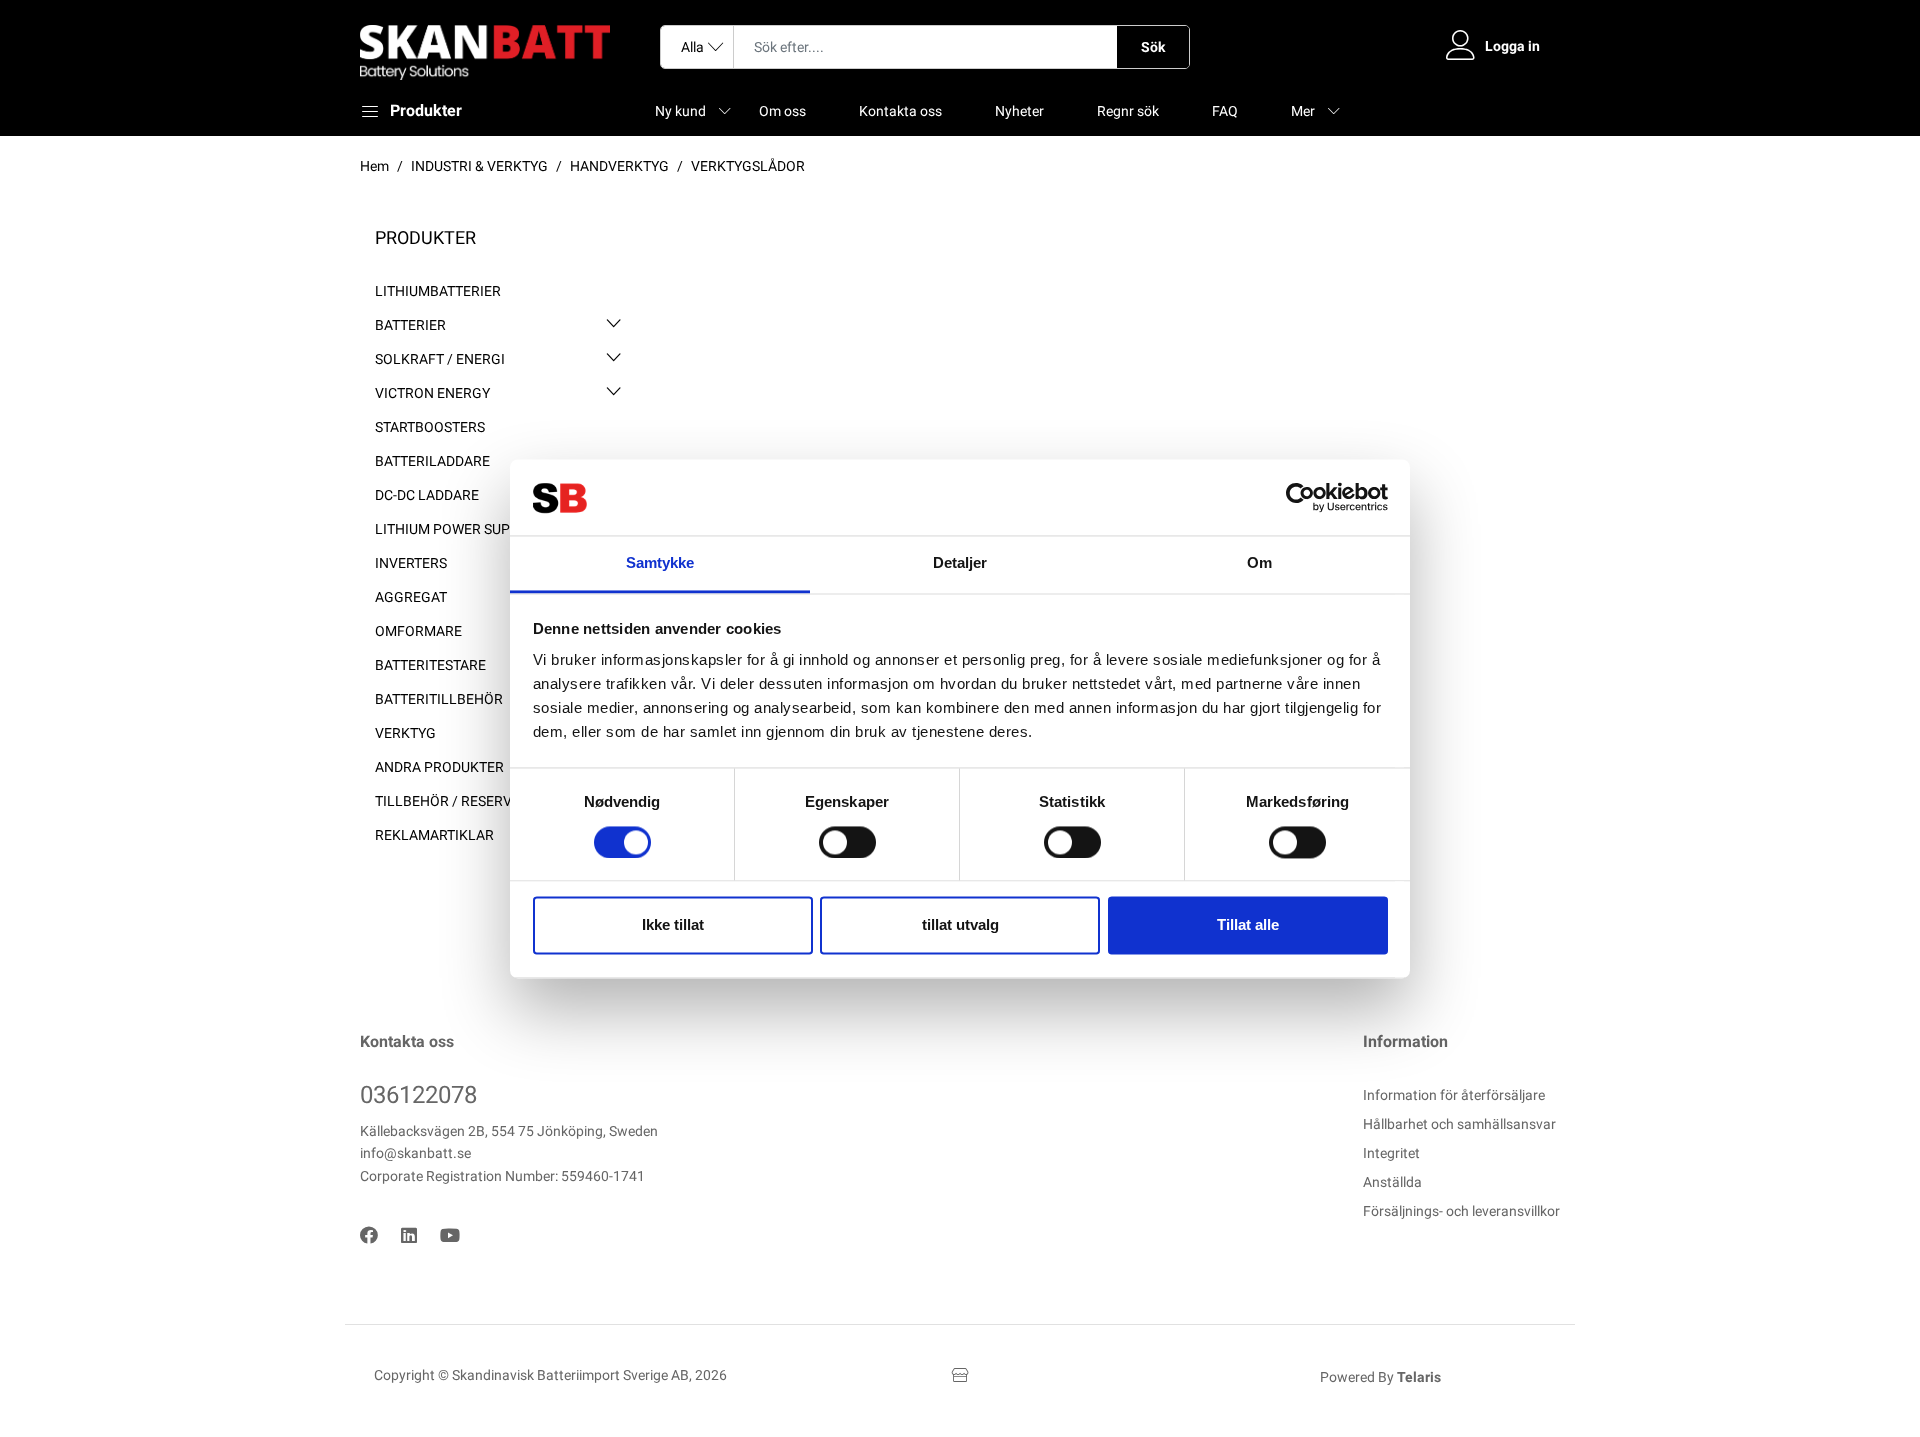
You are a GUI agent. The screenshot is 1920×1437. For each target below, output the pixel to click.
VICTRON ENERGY (432, 393)
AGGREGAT (411, 597)
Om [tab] (1259, 563)
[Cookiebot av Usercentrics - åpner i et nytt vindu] (1300, 497)
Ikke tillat (673, 925)
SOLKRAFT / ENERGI (440, 359)
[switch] (847, 842)
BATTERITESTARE (430, 665)
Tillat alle (1248, 925)
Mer (1303, 111)
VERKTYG (405, 733)
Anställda (1392, 1182)
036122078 (418, 1095)
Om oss (782, 111)
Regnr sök (1128, 111)
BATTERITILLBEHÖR (439, 699)
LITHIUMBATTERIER (438, 291)
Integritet (1391, 1153)
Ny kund (680, 111)
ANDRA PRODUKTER (439, 767)
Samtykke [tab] (660, 563)
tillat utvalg (960, 925)
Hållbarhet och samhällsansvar (1459, 1124)
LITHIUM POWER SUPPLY (454, 529)
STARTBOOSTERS (430, 427)
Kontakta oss (900, 111)
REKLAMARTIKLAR (434, 835)
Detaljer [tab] (960, 563)
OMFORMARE (418, 631)
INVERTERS (411, 563)
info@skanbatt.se (415, 1153)
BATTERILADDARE (432, 461)
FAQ (1225, 111)
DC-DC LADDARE (427, 495)
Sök (1153, 47)
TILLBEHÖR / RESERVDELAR (465, 801)
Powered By (1380, 1377)
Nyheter (1019, 111)
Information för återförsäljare (1454, 1095)
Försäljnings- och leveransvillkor (1461, 1211)
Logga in (1512, 46)
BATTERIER (410, 325)
